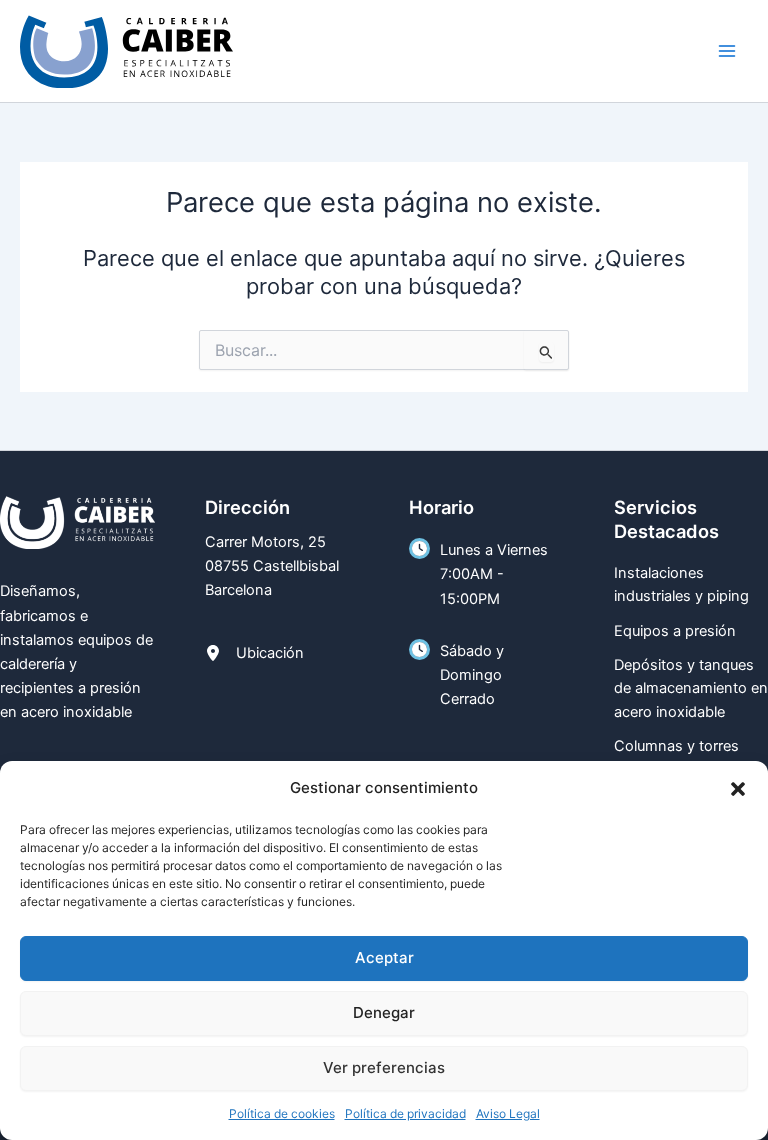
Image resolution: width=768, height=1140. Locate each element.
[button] (738, 789)
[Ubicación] (254, 653)
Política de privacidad (405, 1113)
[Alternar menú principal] (727, 51)
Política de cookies (282, 1113)
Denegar (384, 1012)
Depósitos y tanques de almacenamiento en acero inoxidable (691, 688)
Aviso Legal (508, 1113)
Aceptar (384, 957)
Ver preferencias (384, 1067)
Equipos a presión (675, 631)
